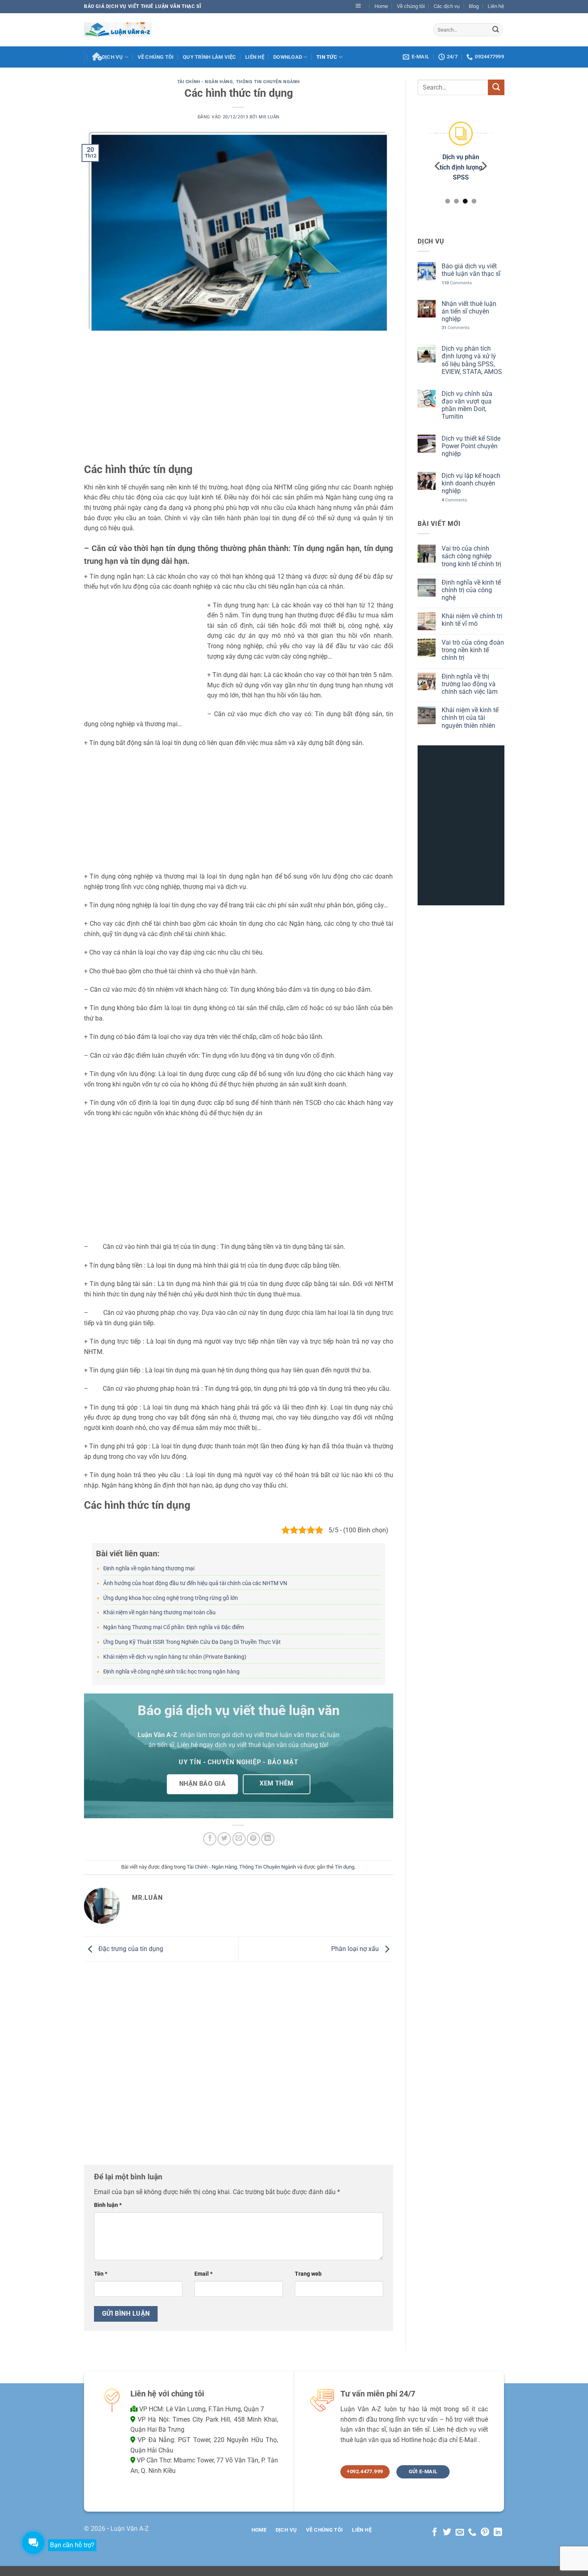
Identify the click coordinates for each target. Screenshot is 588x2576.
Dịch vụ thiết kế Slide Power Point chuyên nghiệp (471, 446)
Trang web (308, 2274)
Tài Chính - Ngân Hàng (205, 82)
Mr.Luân (269, 117)
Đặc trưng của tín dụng (130, 1949)
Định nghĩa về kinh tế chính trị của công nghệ (471, 590)
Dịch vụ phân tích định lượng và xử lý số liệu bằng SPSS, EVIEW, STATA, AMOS (471, 360)
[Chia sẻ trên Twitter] (224, 1839)
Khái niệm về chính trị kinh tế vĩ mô (472, 620)
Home (381, 6)
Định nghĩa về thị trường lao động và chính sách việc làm (469, 684)
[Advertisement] (239, 403)
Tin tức (327, 57)
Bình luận (108, 2205)
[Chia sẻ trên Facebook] (210, 1839)
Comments (456, 283)
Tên (101, 2274)
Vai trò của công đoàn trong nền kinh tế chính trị (472, 650)
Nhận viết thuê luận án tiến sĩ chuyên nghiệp (469, 311)
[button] (358, 7)
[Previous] (438, 166)
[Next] (484, 166)
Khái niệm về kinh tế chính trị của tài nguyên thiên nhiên (470, 718)
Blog (474, 6)
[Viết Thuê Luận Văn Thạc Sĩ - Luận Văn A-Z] (118, 29)
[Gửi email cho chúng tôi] (460, 2533)
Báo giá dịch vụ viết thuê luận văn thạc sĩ (471, 270)
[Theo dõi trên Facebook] (434, 2533)
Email (203, 2274)
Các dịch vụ (447, 6)
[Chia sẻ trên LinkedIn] (268, 1839)
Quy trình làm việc (210, 57)
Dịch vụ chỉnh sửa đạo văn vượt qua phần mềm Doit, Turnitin (467, 405)
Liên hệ (496, 6)
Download (288, 57)
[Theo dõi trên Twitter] (447, 2533)
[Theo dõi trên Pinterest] (485, 2533)
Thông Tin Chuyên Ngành (268, 82)
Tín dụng (345, 1867)
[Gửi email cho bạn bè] (239, 1839)
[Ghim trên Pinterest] (253, 1839)
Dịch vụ (113, 57)
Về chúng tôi (411, 6)
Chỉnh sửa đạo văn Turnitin (458, 167)
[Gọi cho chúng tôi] (472, 2533)
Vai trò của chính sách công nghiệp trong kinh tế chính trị (471, 556)
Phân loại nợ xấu (356, 1949)
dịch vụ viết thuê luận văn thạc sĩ (278, 1735)
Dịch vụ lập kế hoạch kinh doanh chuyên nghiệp (471, 483)
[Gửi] (496, 30)
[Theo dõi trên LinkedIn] (498, 2533)
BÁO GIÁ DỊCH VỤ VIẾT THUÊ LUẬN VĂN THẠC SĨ (143, 6)
